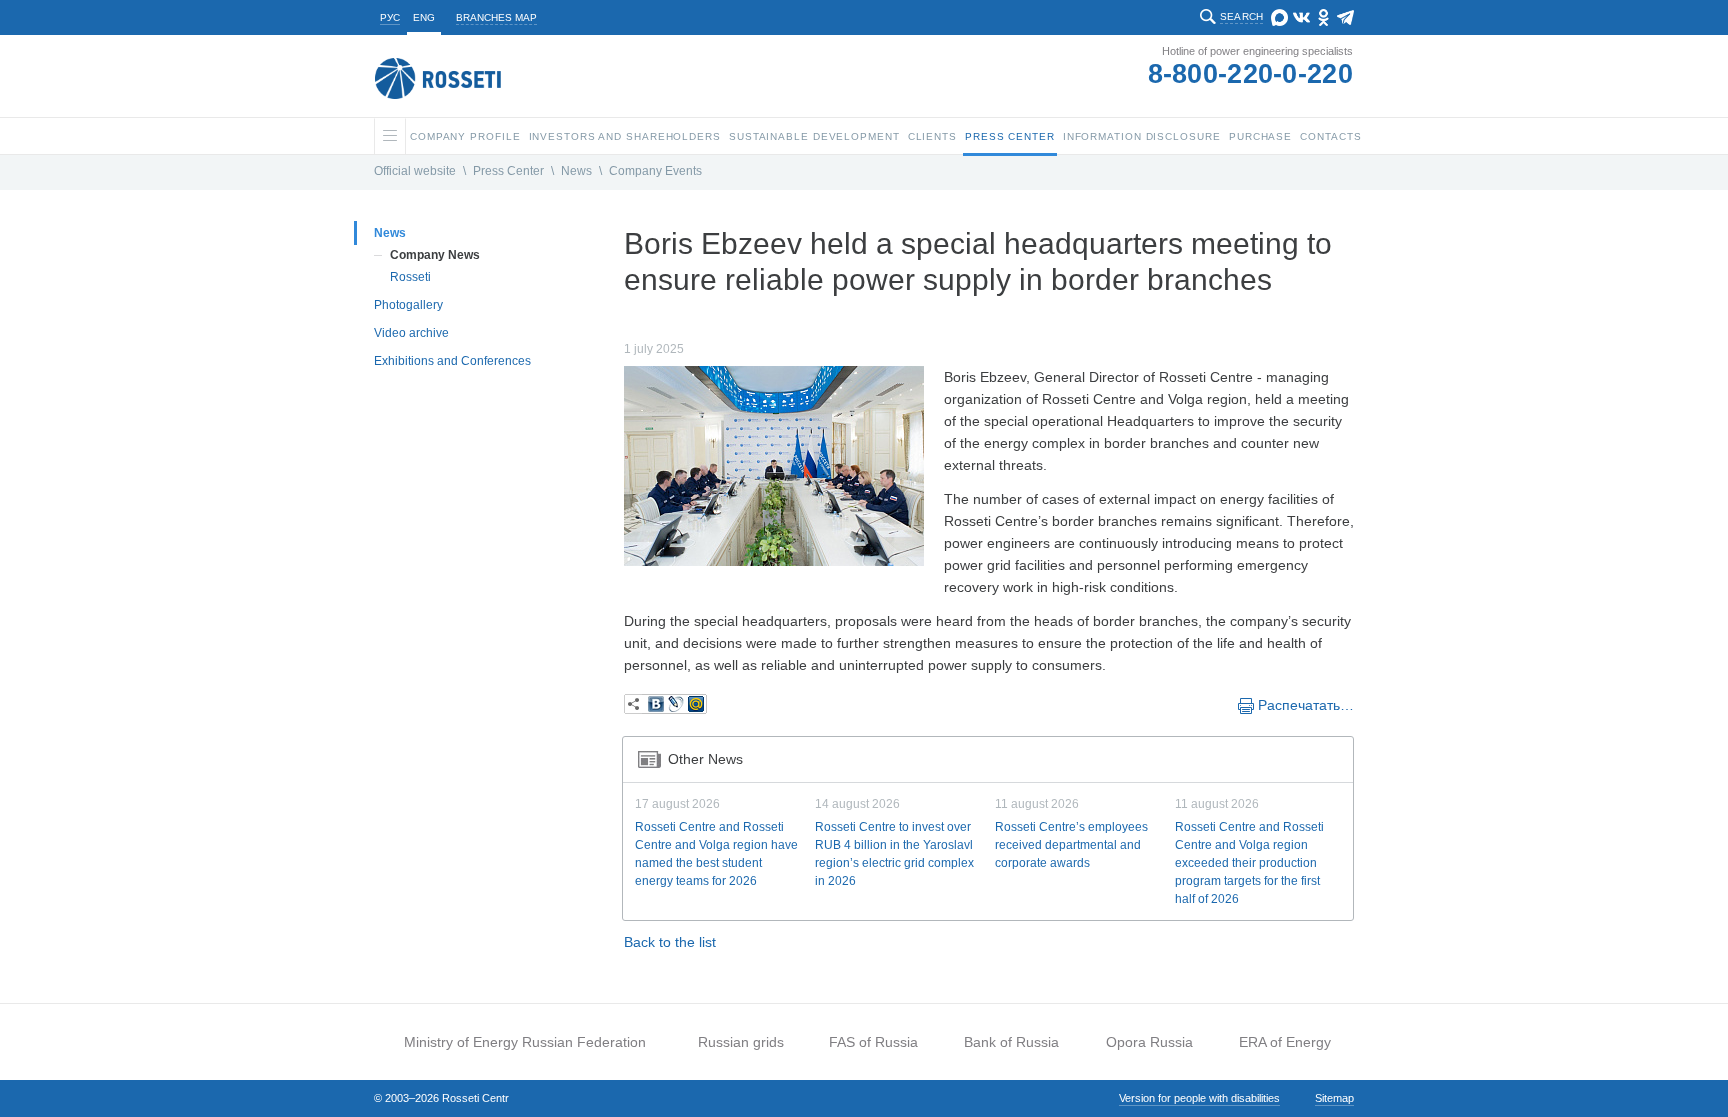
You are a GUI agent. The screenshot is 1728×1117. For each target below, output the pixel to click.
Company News (435, 255)
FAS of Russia (873, 1042)
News (576, 171)
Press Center (508, 171)
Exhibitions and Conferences (452, 361)
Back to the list (670, 942)
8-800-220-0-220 (1251, 74)
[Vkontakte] (656, 704)
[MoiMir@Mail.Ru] (696, 704)
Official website (415, 171)
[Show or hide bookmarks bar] (634, 704)
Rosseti (410, 277)
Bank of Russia (1011, 1042)
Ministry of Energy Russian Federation (525, 1042)
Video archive (411, 333)
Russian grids (741, 1042)
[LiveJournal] (676, 704)
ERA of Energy (1285, 1042)
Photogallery (408, 305)
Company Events (655, 171)
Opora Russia (1149, 1042)
